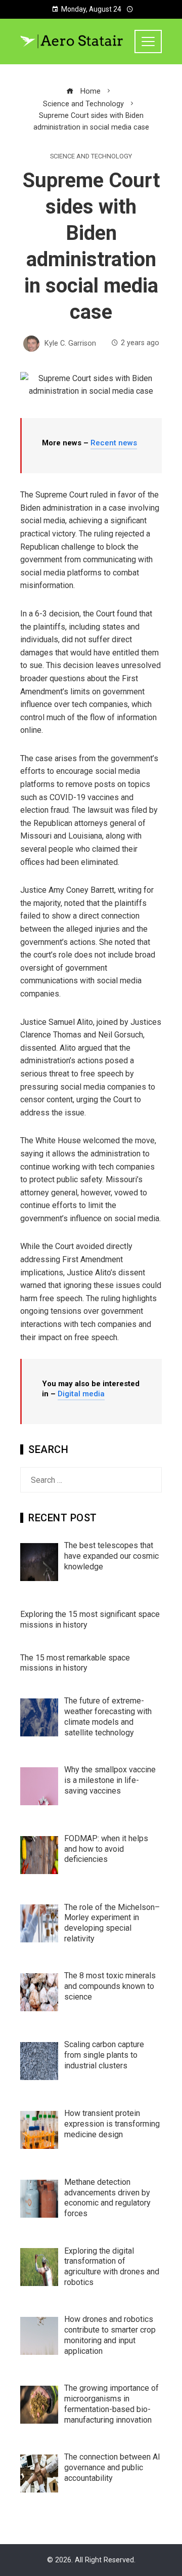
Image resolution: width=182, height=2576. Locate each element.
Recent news (114, 443)
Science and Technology (91, 157)
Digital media (81, 1394)
